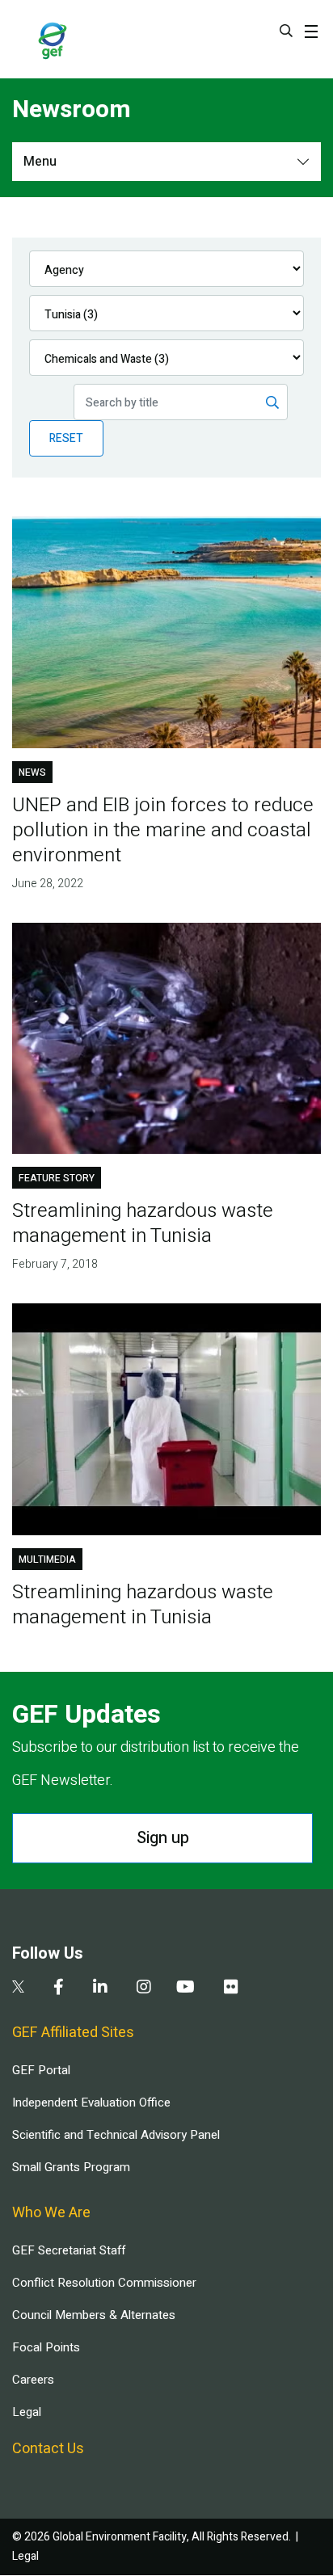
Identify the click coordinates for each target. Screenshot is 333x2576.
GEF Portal (41, 2070)
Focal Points (46, 2347)
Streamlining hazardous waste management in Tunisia (143, 1223)
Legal (27, 2412)
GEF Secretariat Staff (69, 2250)
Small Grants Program (71, 2167)
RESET (66, 438)
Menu (40, 162)
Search (286, 31)
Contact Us (48, 2449)
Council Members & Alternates (94, 2315)
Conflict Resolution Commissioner (104, 2283)
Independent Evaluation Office (91, 2102)
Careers (33, 2380)
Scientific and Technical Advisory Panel (116, 2135)
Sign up (163, 1838)
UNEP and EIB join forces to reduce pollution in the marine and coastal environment (163, 830)
